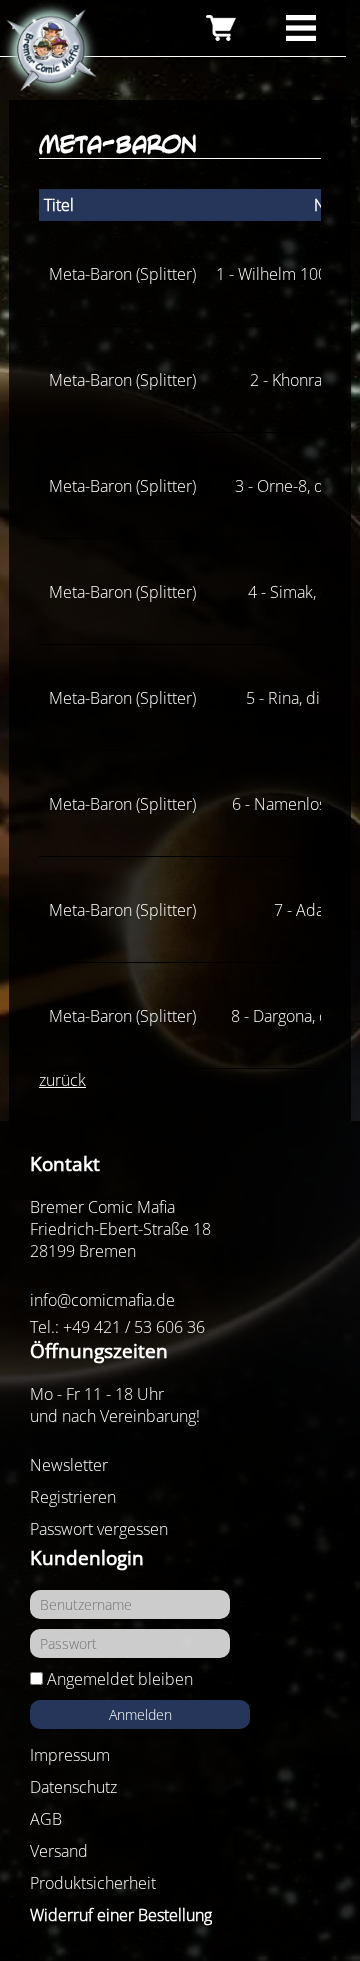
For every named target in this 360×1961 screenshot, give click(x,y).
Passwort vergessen (99, 1529)
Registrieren (73, 1497)
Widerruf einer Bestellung (121, 1915)
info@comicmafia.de (102, 1300)
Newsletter (69, 1465)
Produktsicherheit (93, 1883)
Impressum (70, 1755)
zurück (62, 1080)
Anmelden (140, 1714)
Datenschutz (73, 1787)
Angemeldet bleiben (120, 1679)
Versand (59, 1851)
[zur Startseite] (50, 51)
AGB (46, 1819)
